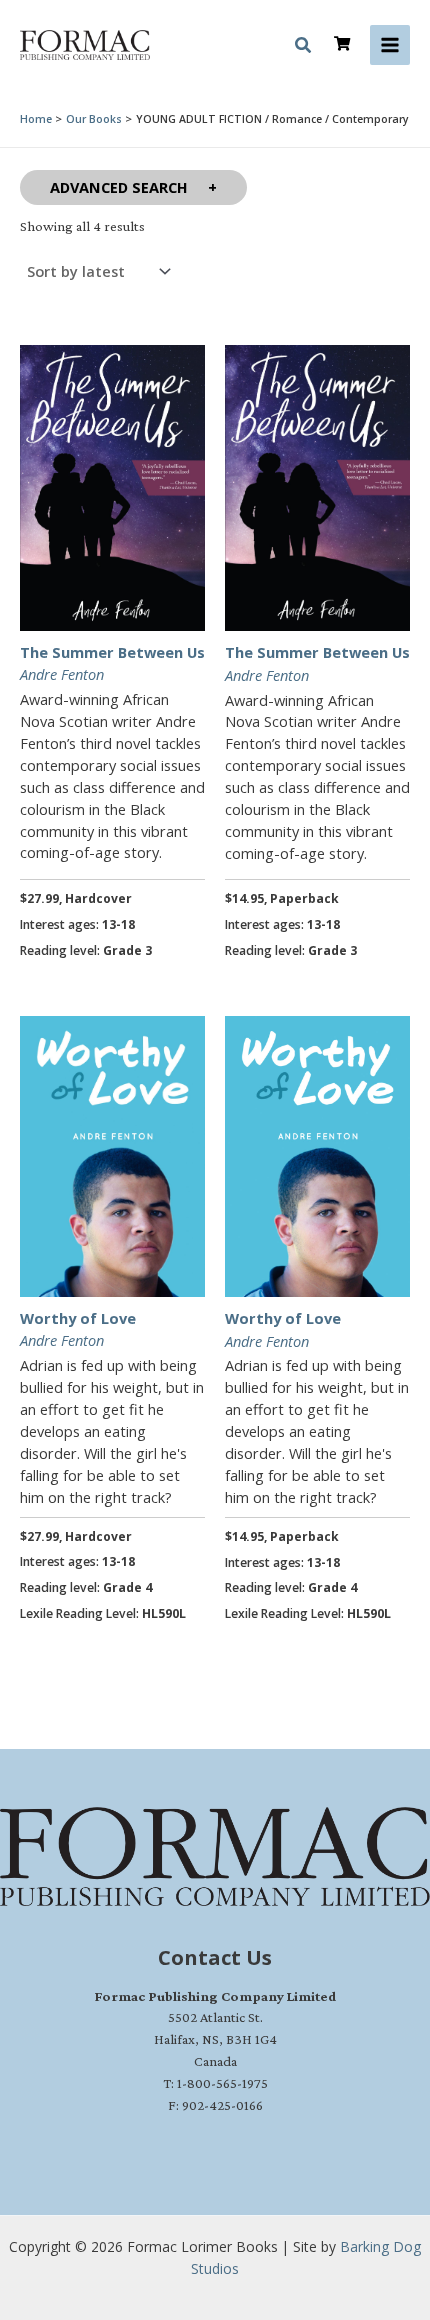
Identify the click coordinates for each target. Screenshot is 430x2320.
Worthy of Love (78, 1318)
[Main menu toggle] (390, 45)
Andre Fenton (62, 674)
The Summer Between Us (112, 652)
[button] (304, 48)
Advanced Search (119, 187)
